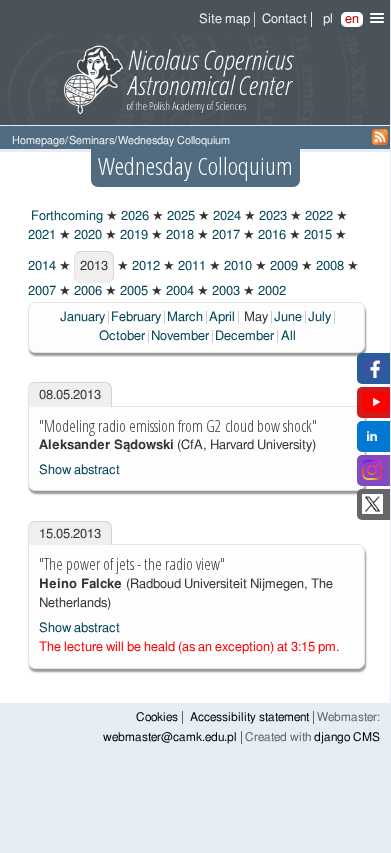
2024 (225, 216)
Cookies (157, 717)
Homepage (38, 140)
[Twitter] (372, 510)
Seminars (91, 140)
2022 (317, 216)
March (185, 317)
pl (328, 19)
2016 (270, 235)
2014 (42, 266)
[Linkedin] (372, 442)
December (244, 336)
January (82, 317)
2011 (190, 266)
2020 (86, 235)
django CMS (347, 737)
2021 (42, 235)
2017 (224, 235)
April (222, 317)
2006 (86, 291)
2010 (236, 266)
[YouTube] (376, 408)
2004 (178, 291)
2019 (132, 235)
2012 (144, 266)
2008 (328, 266)
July (319, 317)
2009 (282, 266)
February (136, 317)
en (352, 19)
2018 (178, 235)
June (288, 317)
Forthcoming (65, 216)
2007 (42, 291)
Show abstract (79, 470)
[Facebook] (372, 374)
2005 (132, 291)
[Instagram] (372, 476)
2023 (271, 216)
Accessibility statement (249, 717)
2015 (316, 235)
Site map (224, 19)
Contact (284, 19)
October (122, 336)
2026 (133, 216)
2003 (224, 291)
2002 (270, 291)
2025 (179, 216)
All (288, 336)
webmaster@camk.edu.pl (170, 737)
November (180, 336)
